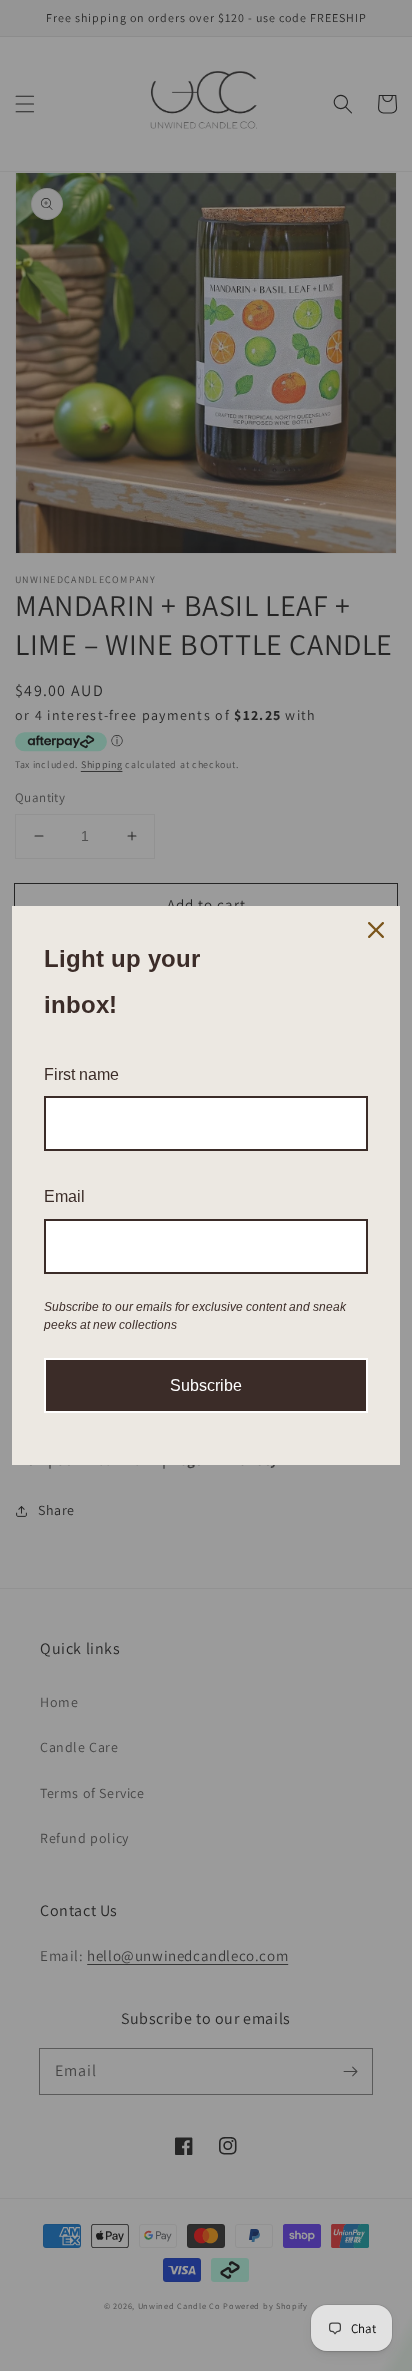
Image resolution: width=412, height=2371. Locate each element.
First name (81, 1074)
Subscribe (206, 1385)
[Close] (376, 930)
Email (64, 1196)
